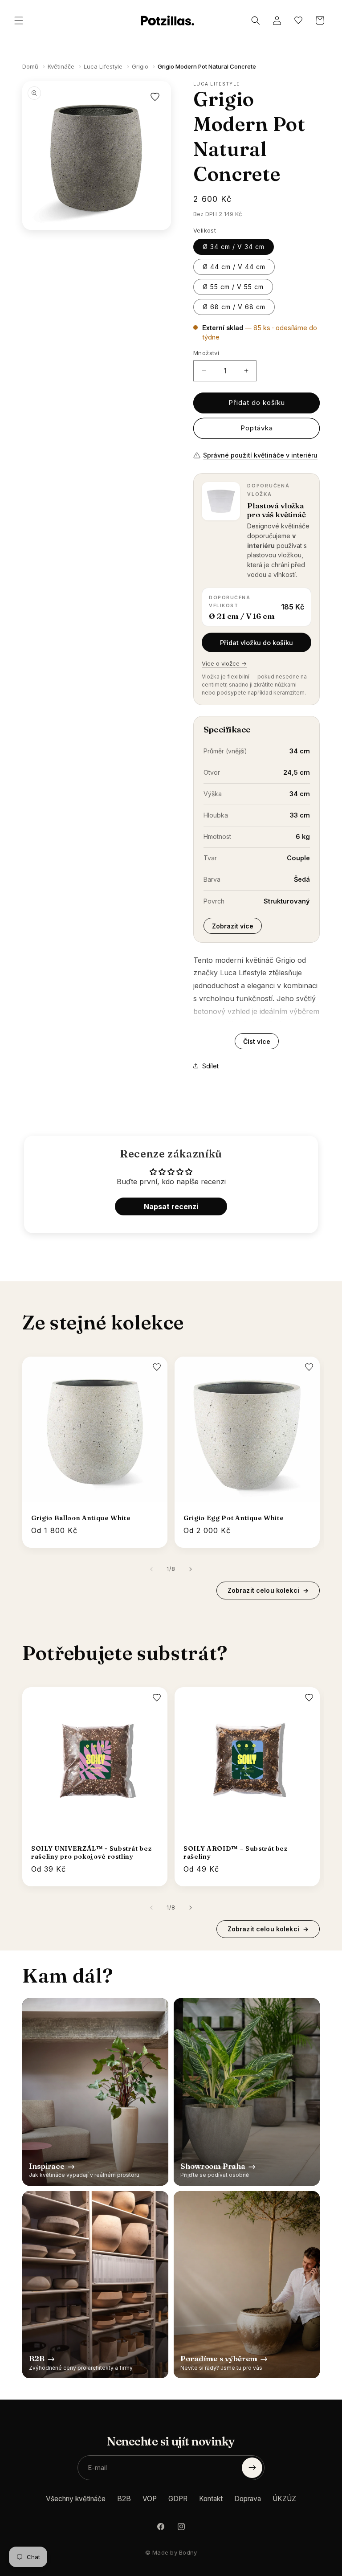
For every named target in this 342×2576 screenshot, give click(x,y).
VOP (150, 2499)
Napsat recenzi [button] (171, 1206)
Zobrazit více (233, 926)
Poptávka (257, 428)
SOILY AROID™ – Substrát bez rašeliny (236, 1852)
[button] (19, 20)
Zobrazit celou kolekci (268, 1590)
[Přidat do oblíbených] (155, 97)
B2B (124, 2499)
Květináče (61, 66)
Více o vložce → (224, 663)
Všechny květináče (76, 2499)
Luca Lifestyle (103, 66)
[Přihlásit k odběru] (252, 2468)
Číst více (257, 1041)
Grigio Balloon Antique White (81, 1518)
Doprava (248, 2499)
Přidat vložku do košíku (256, 643)
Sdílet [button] (210, 1066)
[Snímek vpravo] (191, 1569)
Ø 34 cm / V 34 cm (234, 247)
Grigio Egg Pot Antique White (234, 1518)
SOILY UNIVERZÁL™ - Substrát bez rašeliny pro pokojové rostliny (91, 1852)
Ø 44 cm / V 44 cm (234, 267)
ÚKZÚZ (284, 2499)
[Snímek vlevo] (151, 1569)
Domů (30, 66)
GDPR (178, 2499)
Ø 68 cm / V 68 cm (234, 307)
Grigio (140, 66)
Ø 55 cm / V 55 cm (233, 287)
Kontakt (211, 2499)
